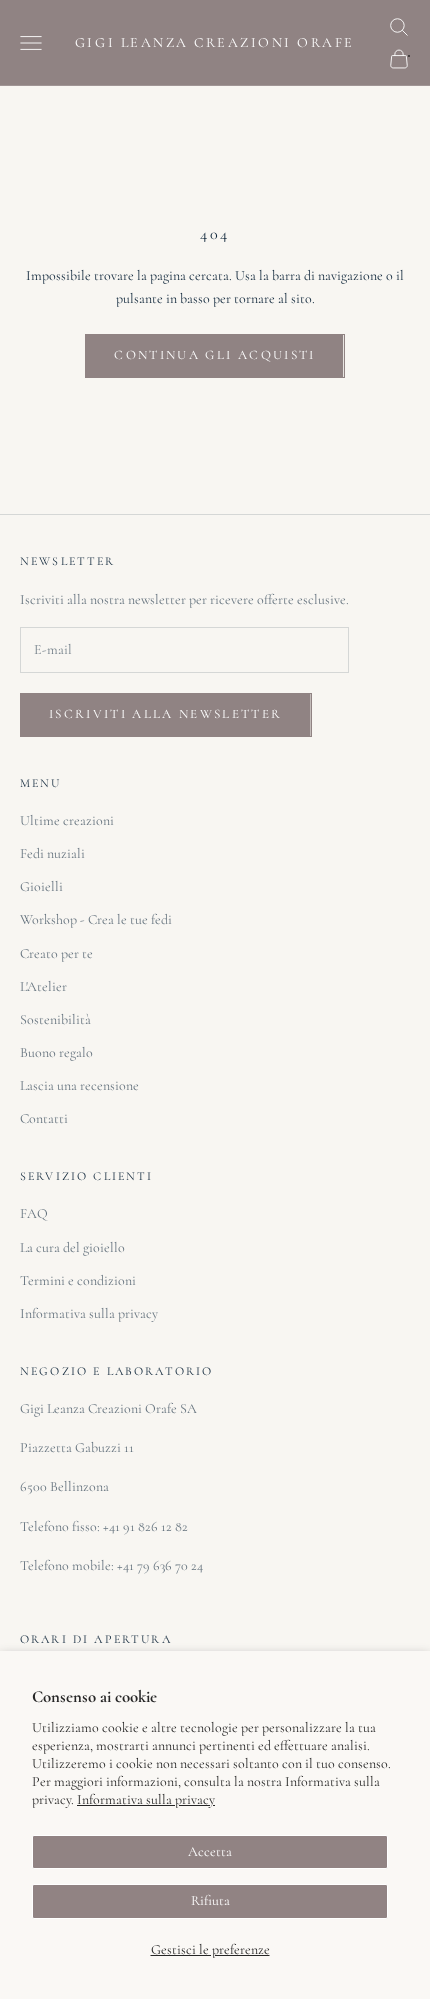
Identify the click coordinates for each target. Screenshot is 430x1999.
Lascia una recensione (79, 1085)
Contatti (44, 1118)
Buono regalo (56, 1052)
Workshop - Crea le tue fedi (96, 919)
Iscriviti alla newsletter (166, 714)
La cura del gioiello (72, 1247)
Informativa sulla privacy (146, 1799)
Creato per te (56, 953)
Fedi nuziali (52, 853)
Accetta (210, 1851)
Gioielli (41, 886)
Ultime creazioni (67, 820)
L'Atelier (43, 986)
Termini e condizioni (78, 1280)
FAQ (34, 1213)
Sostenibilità (55, 1019)
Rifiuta (210, 1900)
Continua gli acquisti (214, 355)
